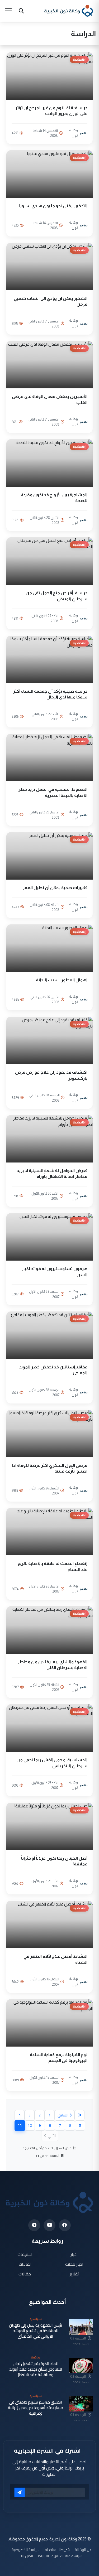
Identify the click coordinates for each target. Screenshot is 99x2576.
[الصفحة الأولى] (79, 2115)
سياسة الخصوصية (26, 2550)
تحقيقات (25, 2254)
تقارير (74, 2274)
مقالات (25, 2274)
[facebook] (65, 2225)
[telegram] (34, 2225)
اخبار (74, 2254)
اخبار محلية (74, 2264)
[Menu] (8, 11)
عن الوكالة (83, 2550)
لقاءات (25, 2264)
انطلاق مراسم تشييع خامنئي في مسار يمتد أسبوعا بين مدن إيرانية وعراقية (36, 2408)
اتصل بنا (27, 2556)
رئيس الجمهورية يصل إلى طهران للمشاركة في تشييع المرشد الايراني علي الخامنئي (36, 2331)
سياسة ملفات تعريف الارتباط (60, 2556)
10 (30, 2125)
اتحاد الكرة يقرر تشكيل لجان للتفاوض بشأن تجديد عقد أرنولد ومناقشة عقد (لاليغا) (36, 2369)
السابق (63, 2115)
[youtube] (49, 2225)
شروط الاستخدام (57, 2550)
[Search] (21, 11)
